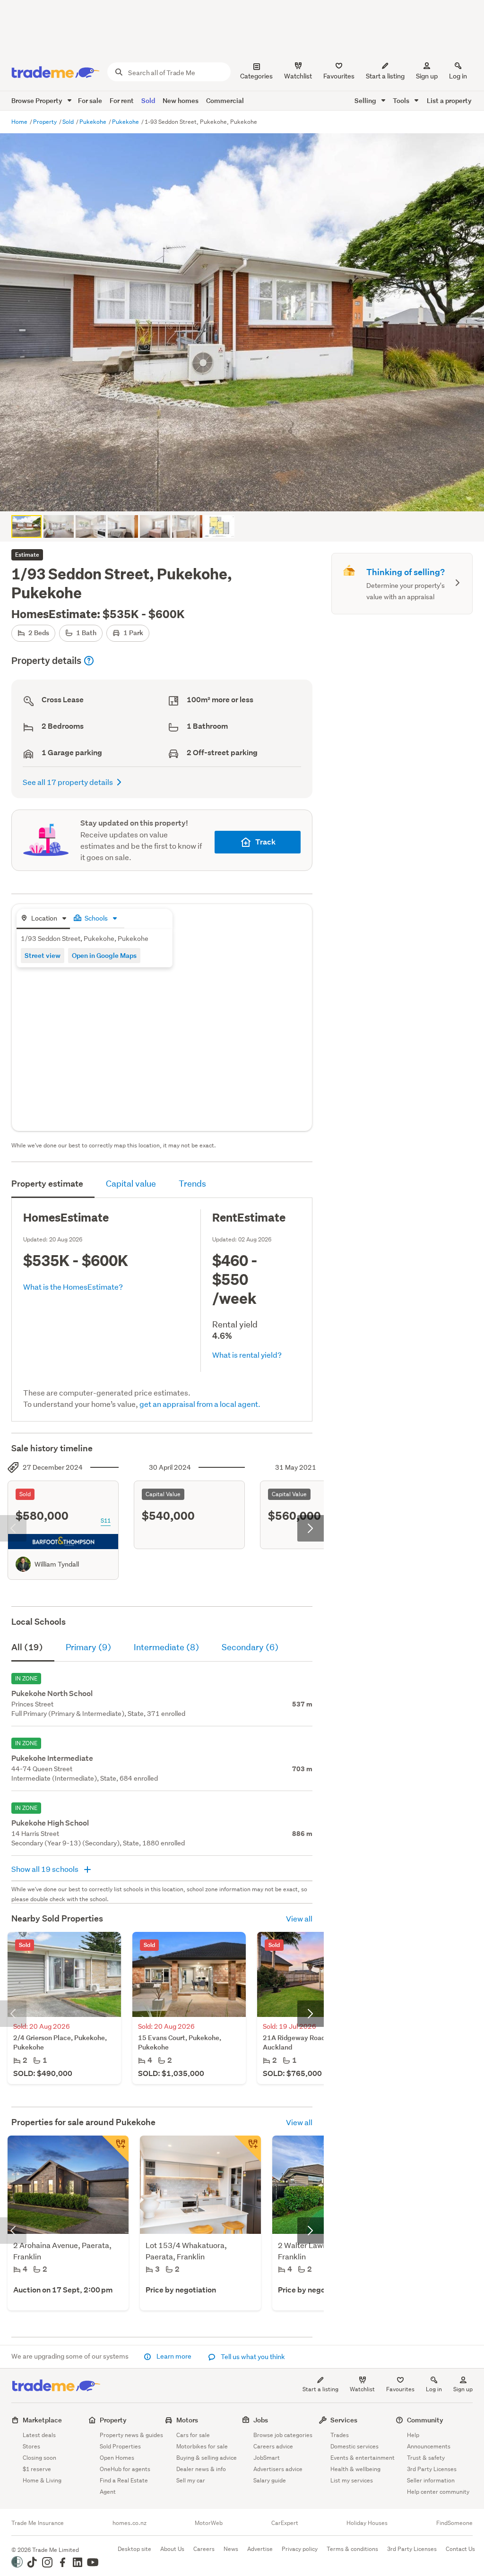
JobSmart (267, 2458)
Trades (340, 2435)
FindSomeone (454, 2523)
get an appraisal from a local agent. (200, 1404)
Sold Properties (120, 2446)
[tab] (43, 919)
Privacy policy (300, 2549)
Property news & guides (131, 2435)
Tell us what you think (252, 2357)
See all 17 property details (68, 782)
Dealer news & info (201, 2469)
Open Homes (117, 2458)
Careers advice (273, 2446)
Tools (402, 100)
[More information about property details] (89, 661)
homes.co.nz (130, 2523)
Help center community (438, 2492)
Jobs (261, 2420)
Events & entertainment (363, 2458)
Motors (187, 2420)
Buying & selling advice (207, 2458)
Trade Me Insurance (38, 2523)
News (231, 2549)
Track (265, 842)
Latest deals (39, 2435)
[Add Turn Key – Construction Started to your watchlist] (248, 2149)
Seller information (431, 2480)
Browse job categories (283, 2435)
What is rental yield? (247, 1355)
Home (20, 122)
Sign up (427, 76)
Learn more (174, 2356)
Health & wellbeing (355, 2469)
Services (344, 2420)
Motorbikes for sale (202, 2446)
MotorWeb (209, 2523)
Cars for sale (193, 2435)
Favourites (400, 2389)
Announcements (429, 2446)
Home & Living (42, 2480)
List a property (449, 100)
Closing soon (39, 2458)
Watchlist (362, 2389)
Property (46, 122)
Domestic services (354, 2446)
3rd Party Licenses (432, 2469)
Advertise (260, 2549)
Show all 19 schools (46, 1869)
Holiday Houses (367, 2523)
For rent (122, 100)
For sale (90, 100)
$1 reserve (37, 2469)
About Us (172, 2549)
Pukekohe (94, 122)
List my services (352, 2480)
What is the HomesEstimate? (73, 1287)
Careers (204, 2549)
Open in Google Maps (104, 955)
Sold (148, 100)
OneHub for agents (125, 2469)
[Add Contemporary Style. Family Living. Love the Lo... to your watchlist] (115, 2149)
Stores (31, 2446)
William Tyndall (57, 1564)
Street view (43, 955)
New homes (181, 100)
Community (425, 2420)
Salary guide (270, 2480)
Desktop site (134, 2549)
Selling (366, 100)
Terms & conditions (352, 2549)
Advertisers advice (278, 2469)
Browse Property (38, 100)
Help (413, 2435)
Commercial (225, 100)
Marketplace (42, 2420)
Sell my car (191, 2480)
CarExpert (285, 2523)
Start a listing (320, 2389)
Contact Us (460, 2549)
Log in (458, 76)
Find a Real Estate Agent (124, 2486)
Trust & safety (426, 2458)
